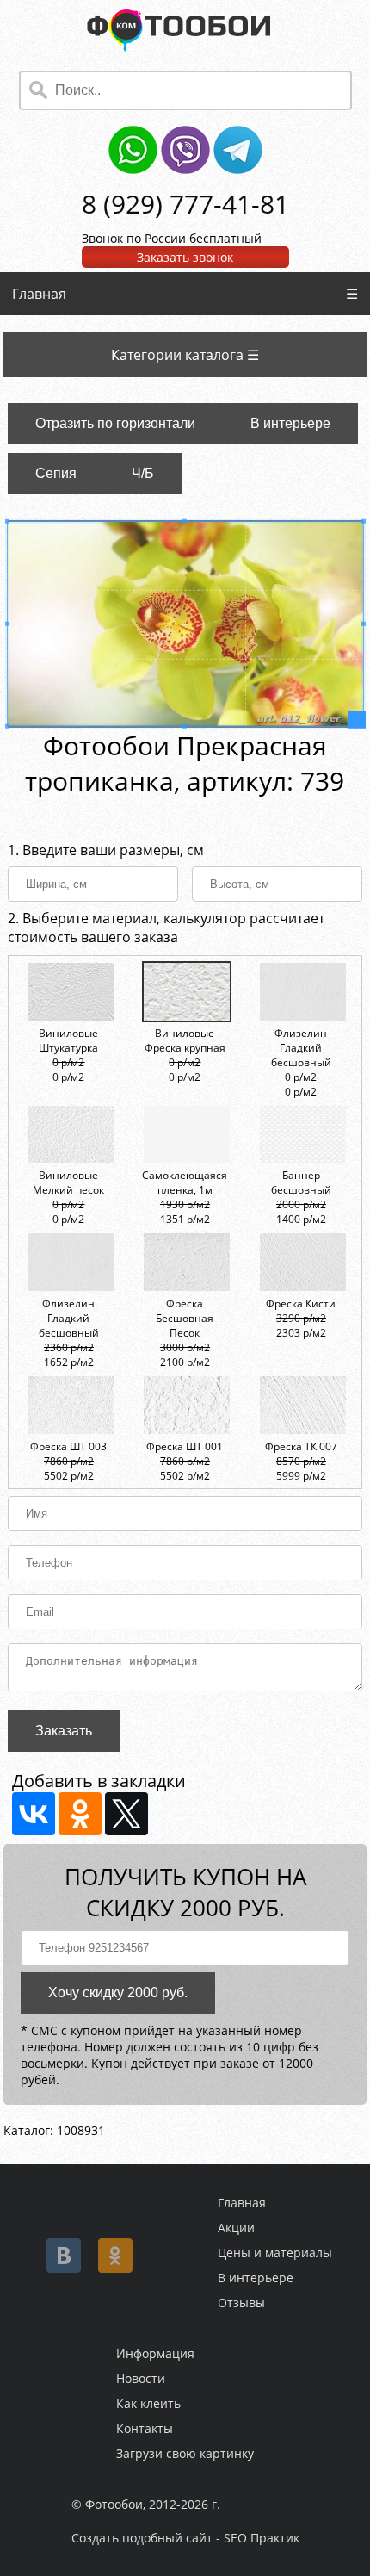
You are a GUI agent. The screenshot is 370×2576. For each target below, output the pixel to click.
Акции (236, 2228)
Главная (39, 294)
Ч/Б (143, 473)
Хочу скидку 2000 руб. (118, 1993)
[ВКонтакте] (34, 1814)
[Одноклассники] (80, 1814)
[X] (126, 1814)
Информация (155, 2353)
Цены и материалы (275, 2253)
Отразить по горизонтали (115, 423)
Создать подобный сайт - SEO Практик (185, 2538)
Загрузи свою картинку (185, 2453)
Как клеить (148, 2403)
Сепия (56, 473)
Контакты (145, 2428)
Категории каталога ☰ (185, 355)
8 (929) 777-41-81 (185, 204)
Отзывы (241, 2303)
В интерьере (290, 423)
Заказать (64, 1731)
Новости (141, 2378)
